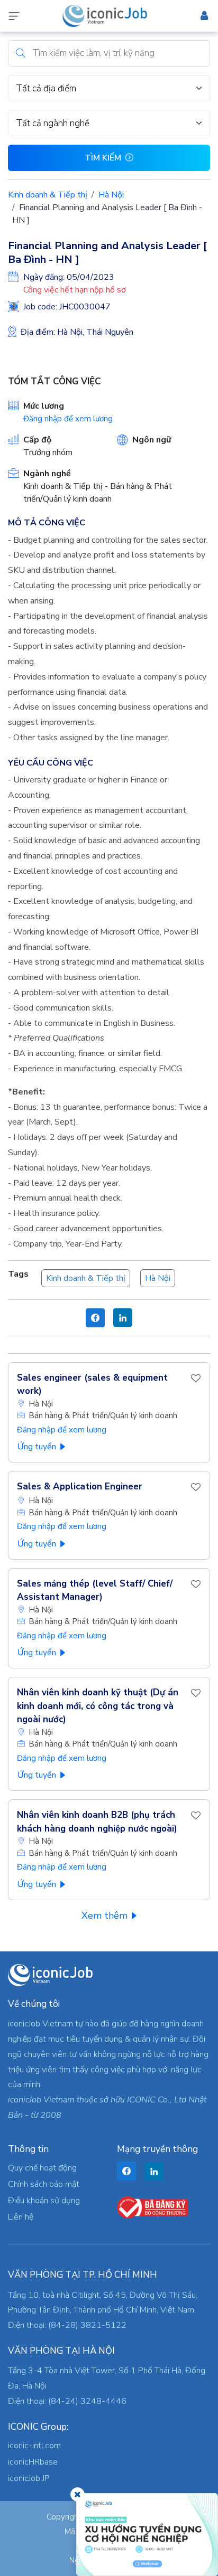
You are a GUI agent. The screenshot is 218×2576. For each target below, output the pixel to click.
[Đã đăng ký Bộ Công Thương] (153, 2207)
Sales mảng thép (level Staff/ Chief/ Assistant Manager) (95, 1591)
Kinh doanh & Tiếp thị (48, 195)
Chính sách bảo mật (44, 2184)
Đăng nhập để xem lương (68, 419)
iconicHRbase (33, 2462)
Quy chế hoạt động (42, 2168)
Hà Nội (111, 195)
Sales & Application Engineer (80, 1487)
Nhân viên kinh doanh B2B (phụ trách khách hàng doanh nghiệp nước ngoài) (97, 1822)
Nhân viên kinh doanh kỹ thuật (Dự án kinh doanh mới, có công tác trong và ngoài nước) (98, 1706)
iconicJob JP (29, 2478)
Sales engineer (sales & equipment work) (92, 1385)
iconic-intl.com (34, 2446)
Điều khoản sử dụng (44, 2201)
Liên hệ (21, 2217)
